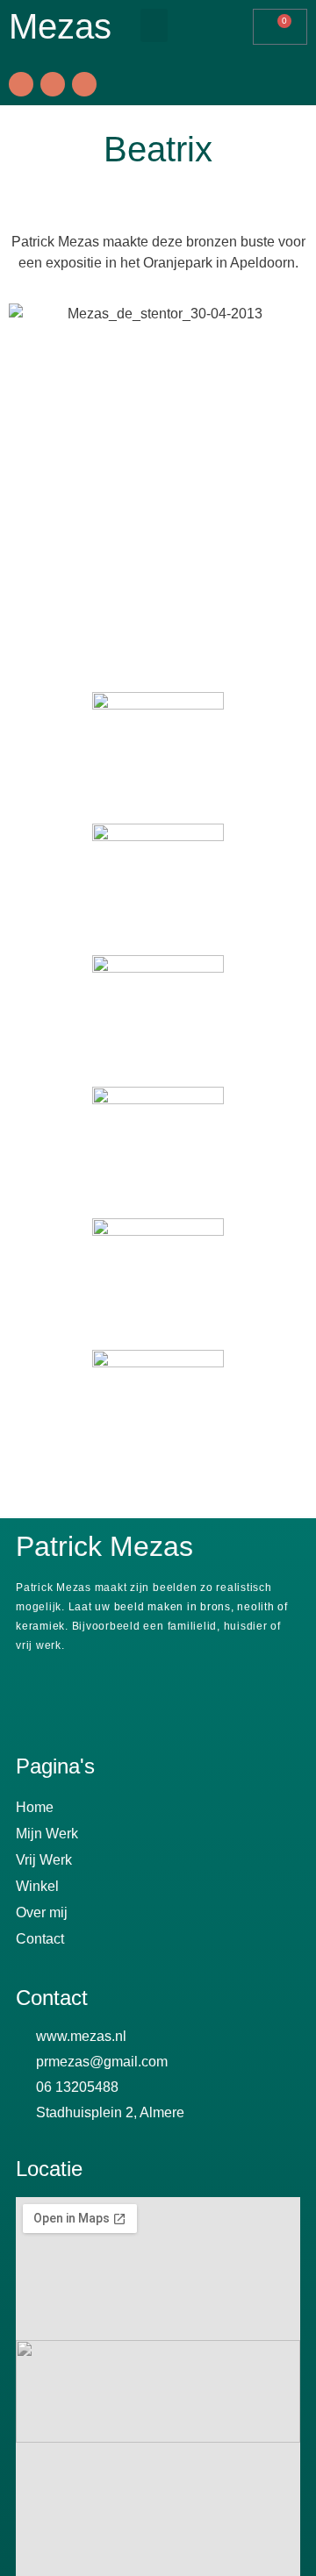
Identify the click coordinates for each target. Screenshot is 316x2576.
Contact (40, 1939)
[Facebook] (21, 84)
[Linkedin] (84, 84)
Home (35, 1807)
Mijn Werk (47, 1834)
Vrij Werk (44, 1860)
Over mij (42, 1912)
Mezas (60, 26)
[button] (154, 25)
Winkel (37, 1886)
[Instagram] (53, 84)
